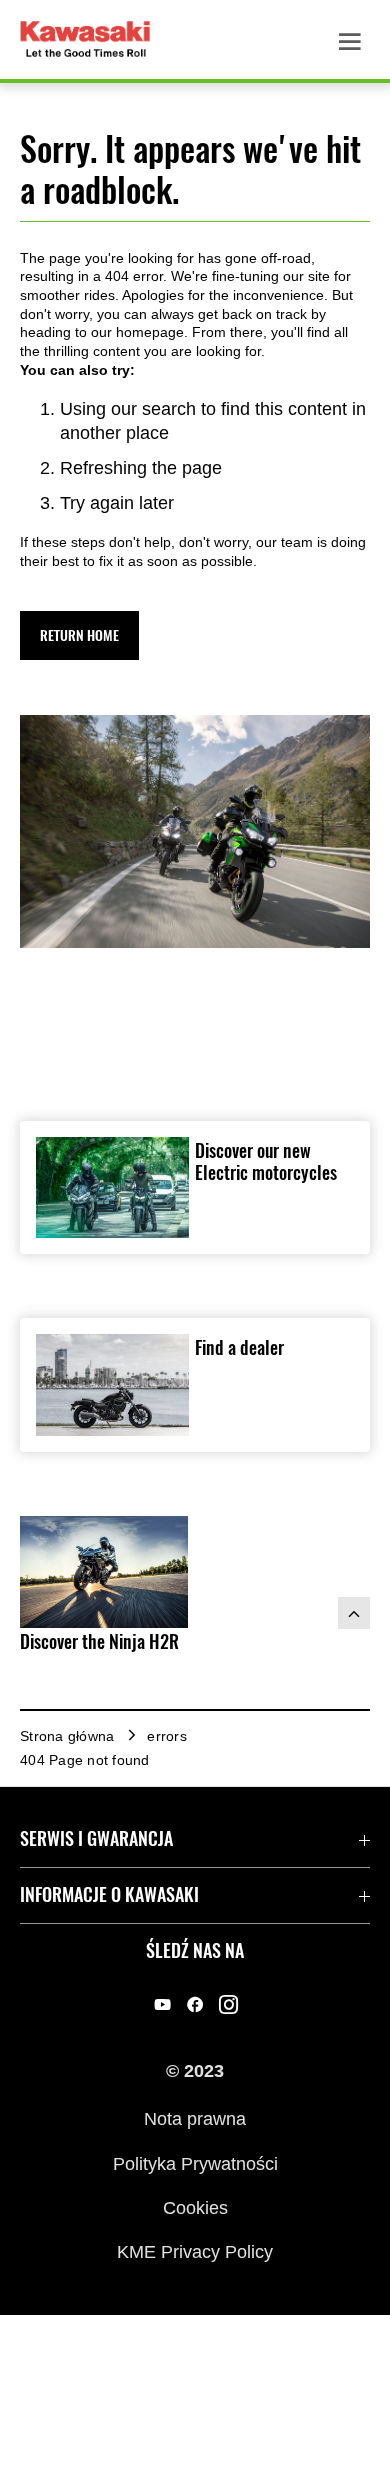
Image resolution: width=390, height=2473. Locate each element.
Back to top (354, 1613)
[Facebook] (195, 2005)
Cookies (195, 2208)
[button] (79, 635)
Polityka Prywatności (195, 2163)
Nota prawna (195, 2119)
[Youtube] (162, 2005)
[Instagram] (228, 2005)
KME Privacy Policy (195, 2252)
